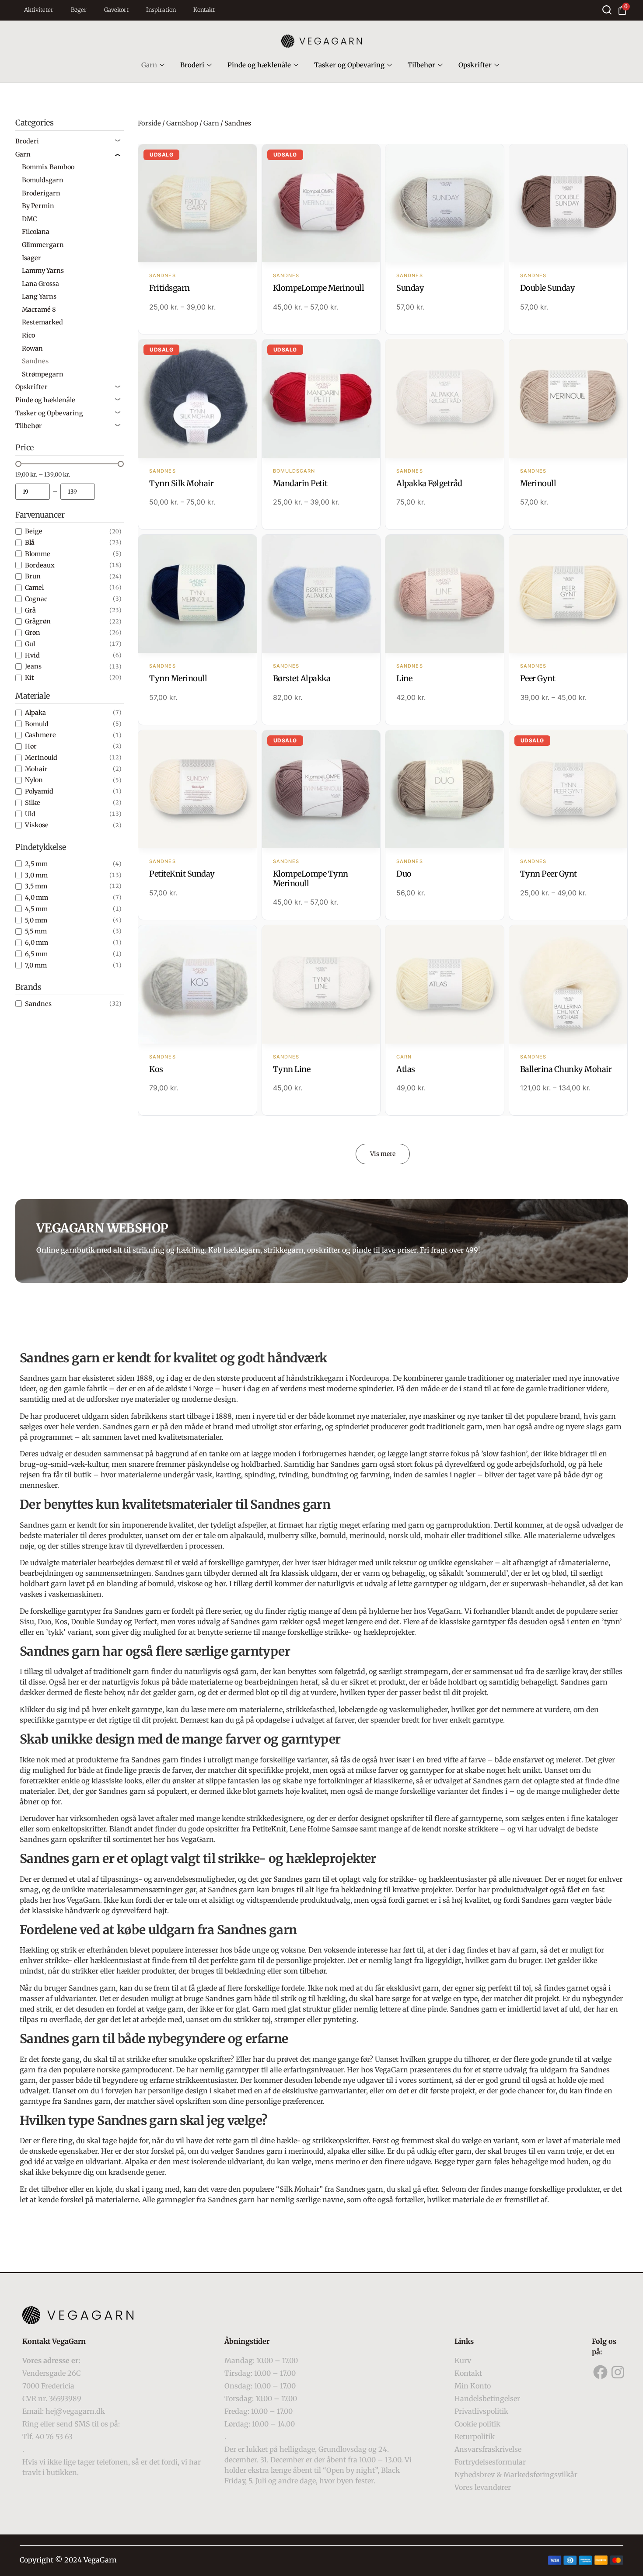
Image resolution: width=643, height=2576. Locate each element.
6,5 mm (36, 954)
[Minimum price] (33, 492)
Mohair (36, 769)
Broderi (192, 65)
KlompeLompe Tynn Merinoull (311, 879)
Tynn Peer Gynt (549, 874)
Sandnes (38, 1004)
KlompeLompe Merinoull (319, 288)
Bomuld (37, 724)
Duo (404, 874)
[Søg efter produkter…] (607, 10)
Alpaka (35, 713)
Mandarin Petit (300, 483)
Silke (33, 803)
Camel (34, 588)
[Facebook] (601, 2372)
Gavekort (116, 10)
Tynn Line (292, 1069)
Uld (30, 814)
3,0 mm (36, 875)
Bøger (79, 10)
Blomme (38, 554)
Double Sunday (548, 288)
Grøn (33, 633)
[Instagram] (618, 2372)
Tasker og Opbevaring (349, 65)
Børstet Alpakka (302, 678)
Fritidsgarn (169, 288)
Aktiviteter (39, 10)
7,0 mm (36, 965)
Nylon (34, 780)
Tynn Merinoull (178, 678)
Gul (30, 644)
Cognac (36, 599)
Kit (30, 678)
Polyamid (39, 791)
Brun (33, 576)
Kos (156, 1069)
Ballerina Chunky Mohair (566, 1069)
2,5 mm (36, 864)
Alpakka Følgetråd (429, 483)
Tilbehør (421, 65)
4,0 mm (37, 898)
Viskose (37, 825)
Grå (30, 610)
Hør (31, 746)
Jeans (33, 666)
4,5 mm (36, 909)
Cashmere (40, 735)
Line (404, 678)
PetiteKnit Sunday (182, 874)
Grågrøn (38, 621)
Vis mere (383, 1154)
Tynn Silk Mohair (181, 483)
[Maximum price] (78, 492)
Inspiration (161, 10)
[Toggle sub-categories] (118, 141)
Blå (30, 543)
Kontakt (204, 10)
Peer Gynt (538, 678)
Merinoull (538, 483)
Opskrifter (475, 65)
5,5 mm (36, 931)
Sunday (410, 288)
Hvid (32, 655)
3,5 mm (36, 886)
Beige (34, 531)
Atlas (406, 1069)
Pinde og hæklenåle (259, 65)
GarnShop (182, 123)
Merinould (41, 758)
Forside (149, 123)
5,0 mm (36, 920)
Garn (149, 65)
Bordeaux (40, 565)
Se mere (197, 204)
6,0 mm (37, 943)
